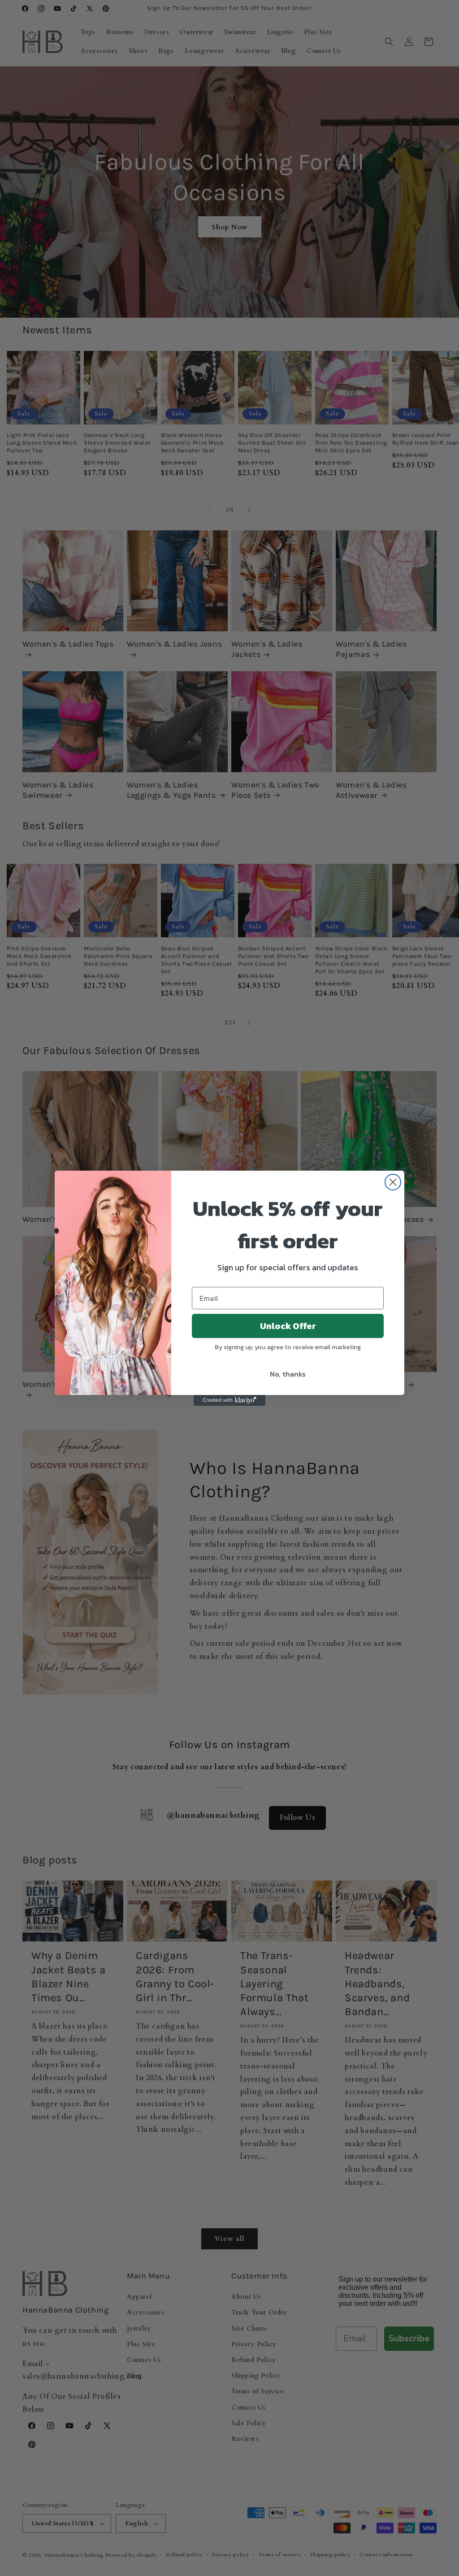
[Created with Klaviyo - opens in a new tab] (229, 1400)
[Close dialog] (393, 1182)
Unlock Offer (288, 1326)
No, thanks (288, 1374)
